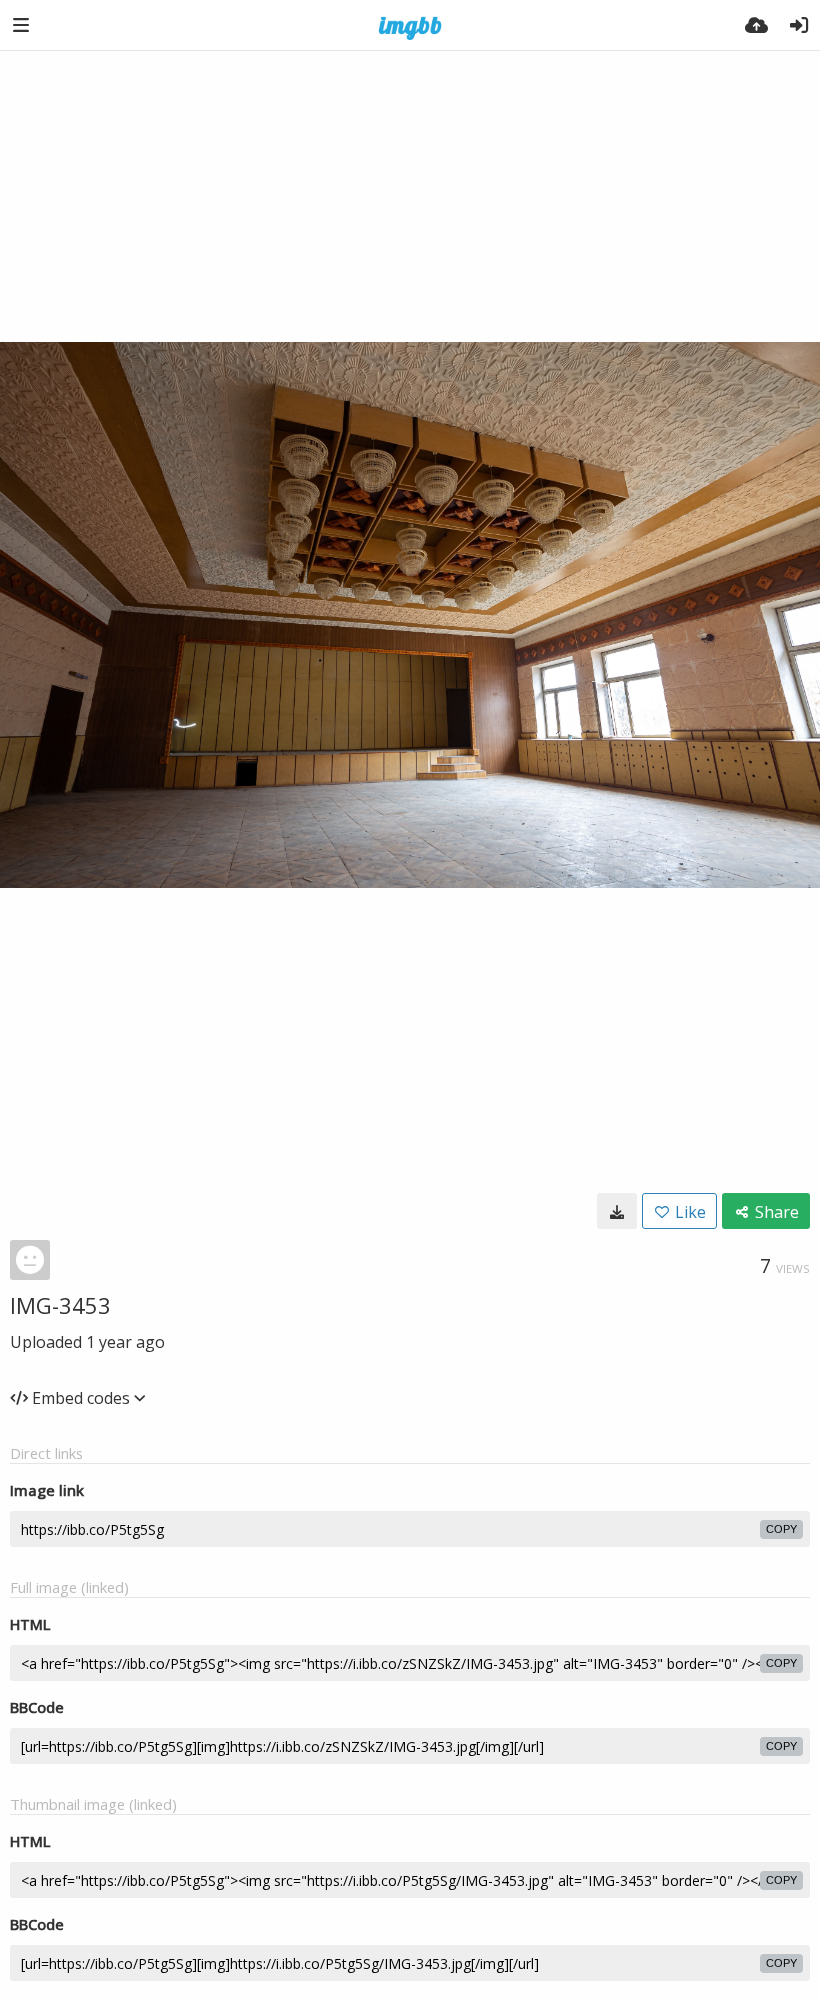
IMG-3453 (60, 1305)
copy (781, 1529)
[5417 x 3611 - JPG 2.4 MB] (617, 1211)
